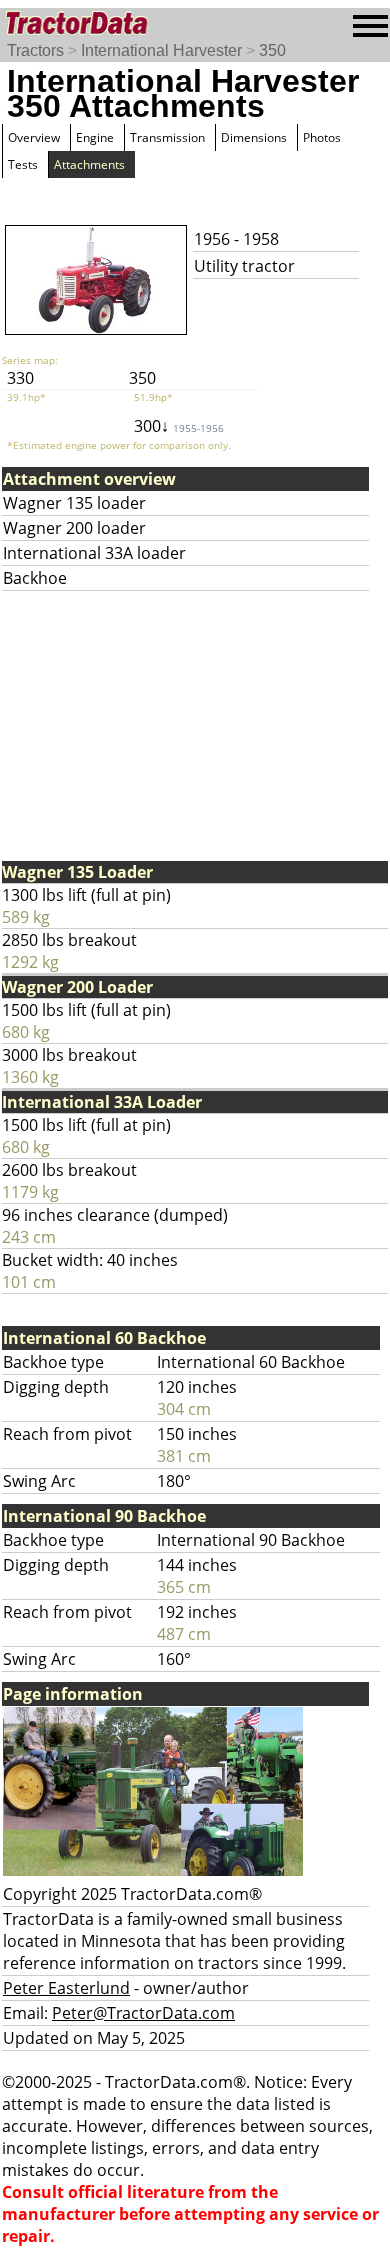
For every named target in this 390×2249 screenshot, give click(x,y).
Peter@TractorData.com (143, 2013)
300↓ (179, 426)
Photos (322, 137)
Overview (34, 137)
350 (272, 50)
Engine (95, 137)
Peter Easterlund (66, 1988)
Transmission (167, 137)
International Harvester (161, 50)
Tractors (35, 50)
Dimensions (254, 137)
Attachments (89, 164)
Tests (23, 164)
